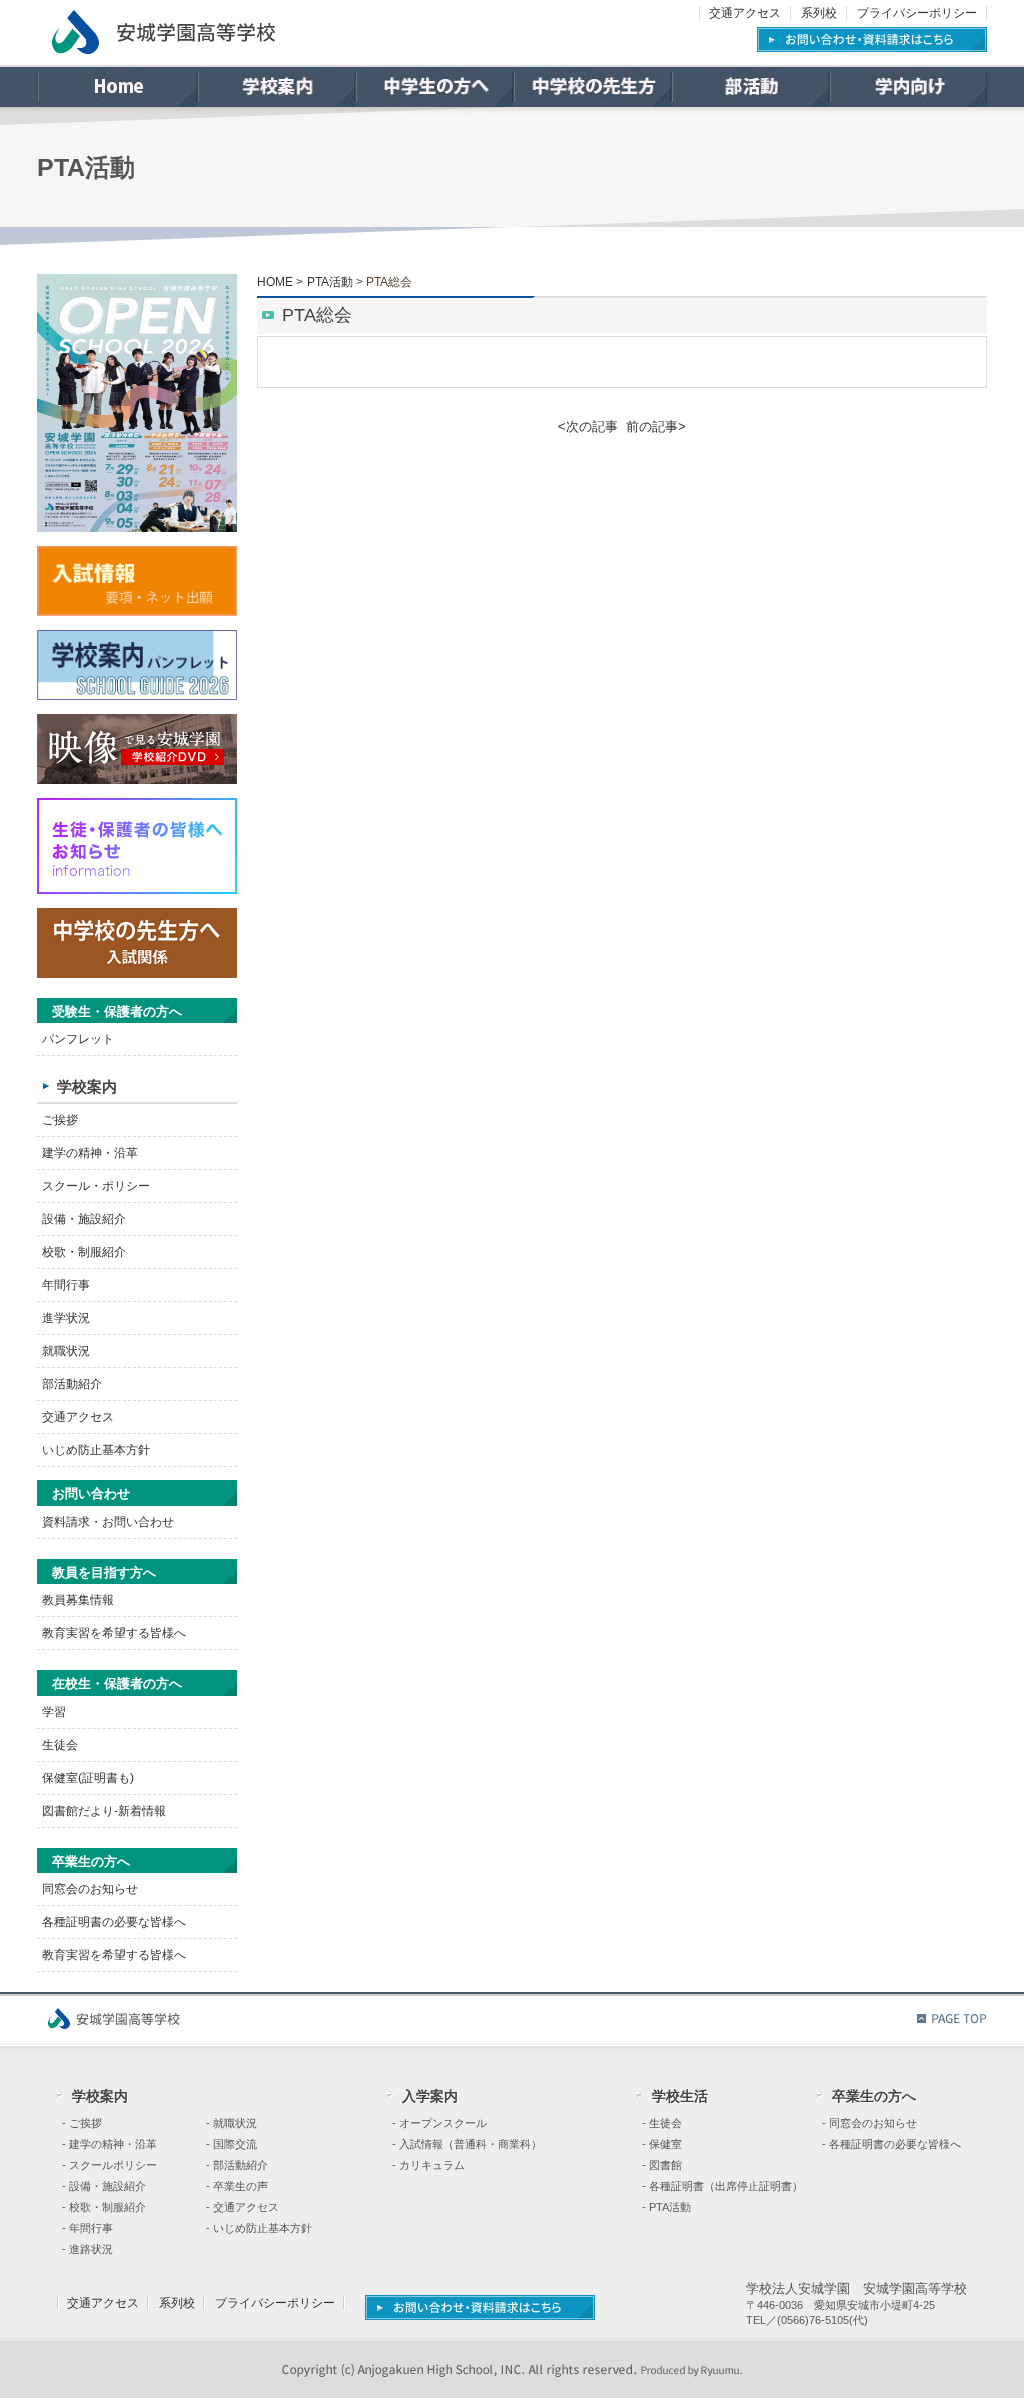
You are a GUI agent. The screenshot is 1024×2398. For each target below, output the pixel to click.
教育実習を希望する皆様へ (114, 1633)
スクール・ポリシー (96, 1186)
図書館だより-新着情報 (104, 1811)
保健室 (665, 2144)
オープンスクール (443, 2123)
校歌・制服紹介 (84, 1252)
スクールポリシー (113, 2165)
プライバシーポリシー (917, 13)
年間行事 (66, 1285)
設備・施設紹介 (84, 1219)
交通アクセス (745, 13)
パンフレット (78, 1039)
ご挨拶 (60, 1120)
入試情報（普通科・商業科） (470, 2144)
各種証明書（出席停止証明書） (726, 2186)
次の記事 (592, 426)
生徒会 (60, 1745)
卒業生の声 (240, 2186)
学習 (54, 1712)
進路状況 (91, 2249)
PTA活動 (330, 282)
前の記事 (652, 426)
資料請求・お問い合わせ (108, 1522)
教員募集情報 (78, 1600)
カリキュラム (432, 2165)
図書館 (665, 2165)
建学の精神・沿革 (90, 1153)
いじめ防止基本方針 (96, 1450)
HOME (275, 282)
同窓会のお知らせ (90, 1889)
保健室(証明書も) (88, 1778)
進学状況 (66, 1318)
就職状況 (66, 1351)
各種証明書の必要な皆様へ (114, 1922)
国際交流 (235, 2144)
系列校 (819, 13)
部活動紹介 (72, 1384)
